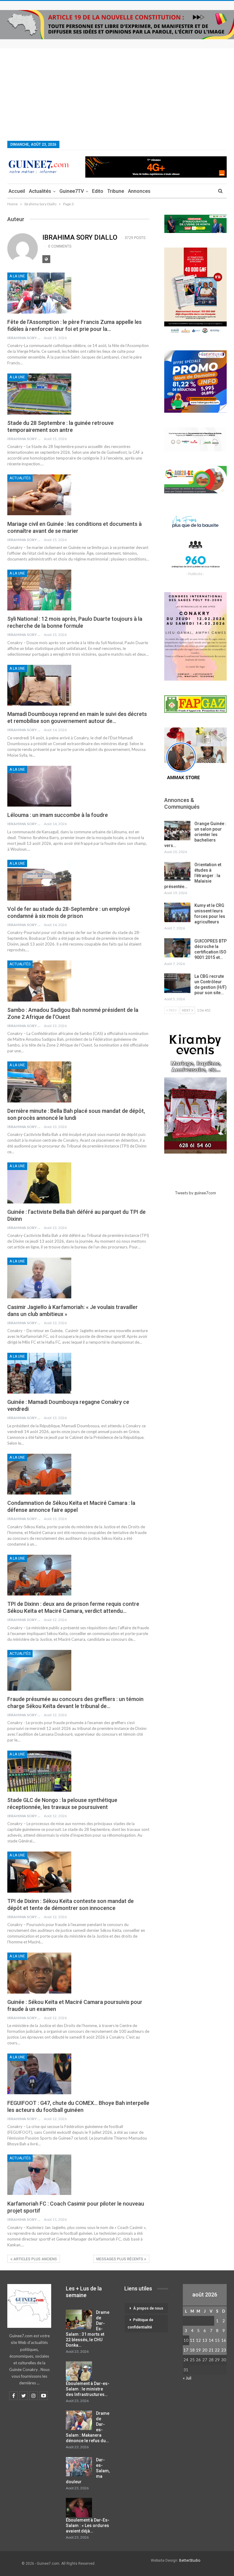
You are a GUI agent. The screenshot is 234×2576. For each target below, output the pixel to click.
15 (217, 2340)
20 (205, 2350)
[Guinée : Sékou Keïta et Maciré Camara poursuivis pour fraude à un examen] (39, 1973)
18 (192, 2350)
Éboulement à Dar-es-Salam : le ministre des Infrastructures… (88, 2389)
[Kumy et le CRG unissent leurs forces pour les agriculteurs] (177, 912)
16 (224, 2340)
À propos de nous (148, 2308)
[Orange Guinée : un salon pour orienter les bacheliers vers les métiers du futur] (177, 831)
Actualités (40, 191)
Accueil (17, 191)
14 (211, 2340)
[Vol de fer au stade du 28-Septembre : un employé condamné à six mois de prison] (39, 880)
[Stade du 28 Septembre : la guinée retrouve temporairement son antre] (39, 394)
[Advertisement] (117, 94)
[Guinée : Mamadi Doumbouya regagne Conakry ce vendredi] (39, 1373)
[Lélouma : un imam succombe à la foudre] (39, 786)
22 (217, 2350)
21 (211, 2350)
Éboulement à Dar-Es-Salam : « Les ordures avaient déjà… (88, 2526)
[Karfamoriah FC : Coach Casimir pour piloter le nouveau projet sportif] (39, 2175)
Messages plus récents (120, 2259)
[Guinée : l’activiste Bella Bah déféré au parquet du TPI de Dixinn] (39, 1183)
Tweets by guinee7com (195, 1193)
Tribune (116, 191)
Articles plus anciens (35, 2259)
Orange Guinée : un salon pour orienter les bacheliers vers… (195, 835)
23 (224, 2350)
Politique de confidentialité (140, 2324)
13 (205, 2340)
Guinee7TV (72, 191)
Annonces (139, 191)
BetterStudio (190, 2560)
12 (198, 2340)
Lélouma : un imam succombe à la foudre (58, 815)
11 (192, 2340)
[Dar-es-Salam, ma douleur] (79, 2467)
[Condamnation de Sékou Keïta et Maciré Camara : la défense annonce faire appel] (39, 1474)
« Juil (187, 2378)
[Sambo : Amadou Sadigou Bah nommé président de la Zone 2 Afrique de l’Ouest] (39, 981)
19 (198, 2350)
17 (186, 2350)
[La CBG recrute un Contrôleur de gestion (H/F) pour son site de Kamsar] (177, 983)
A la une (17, 276)
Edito (98, 191)
